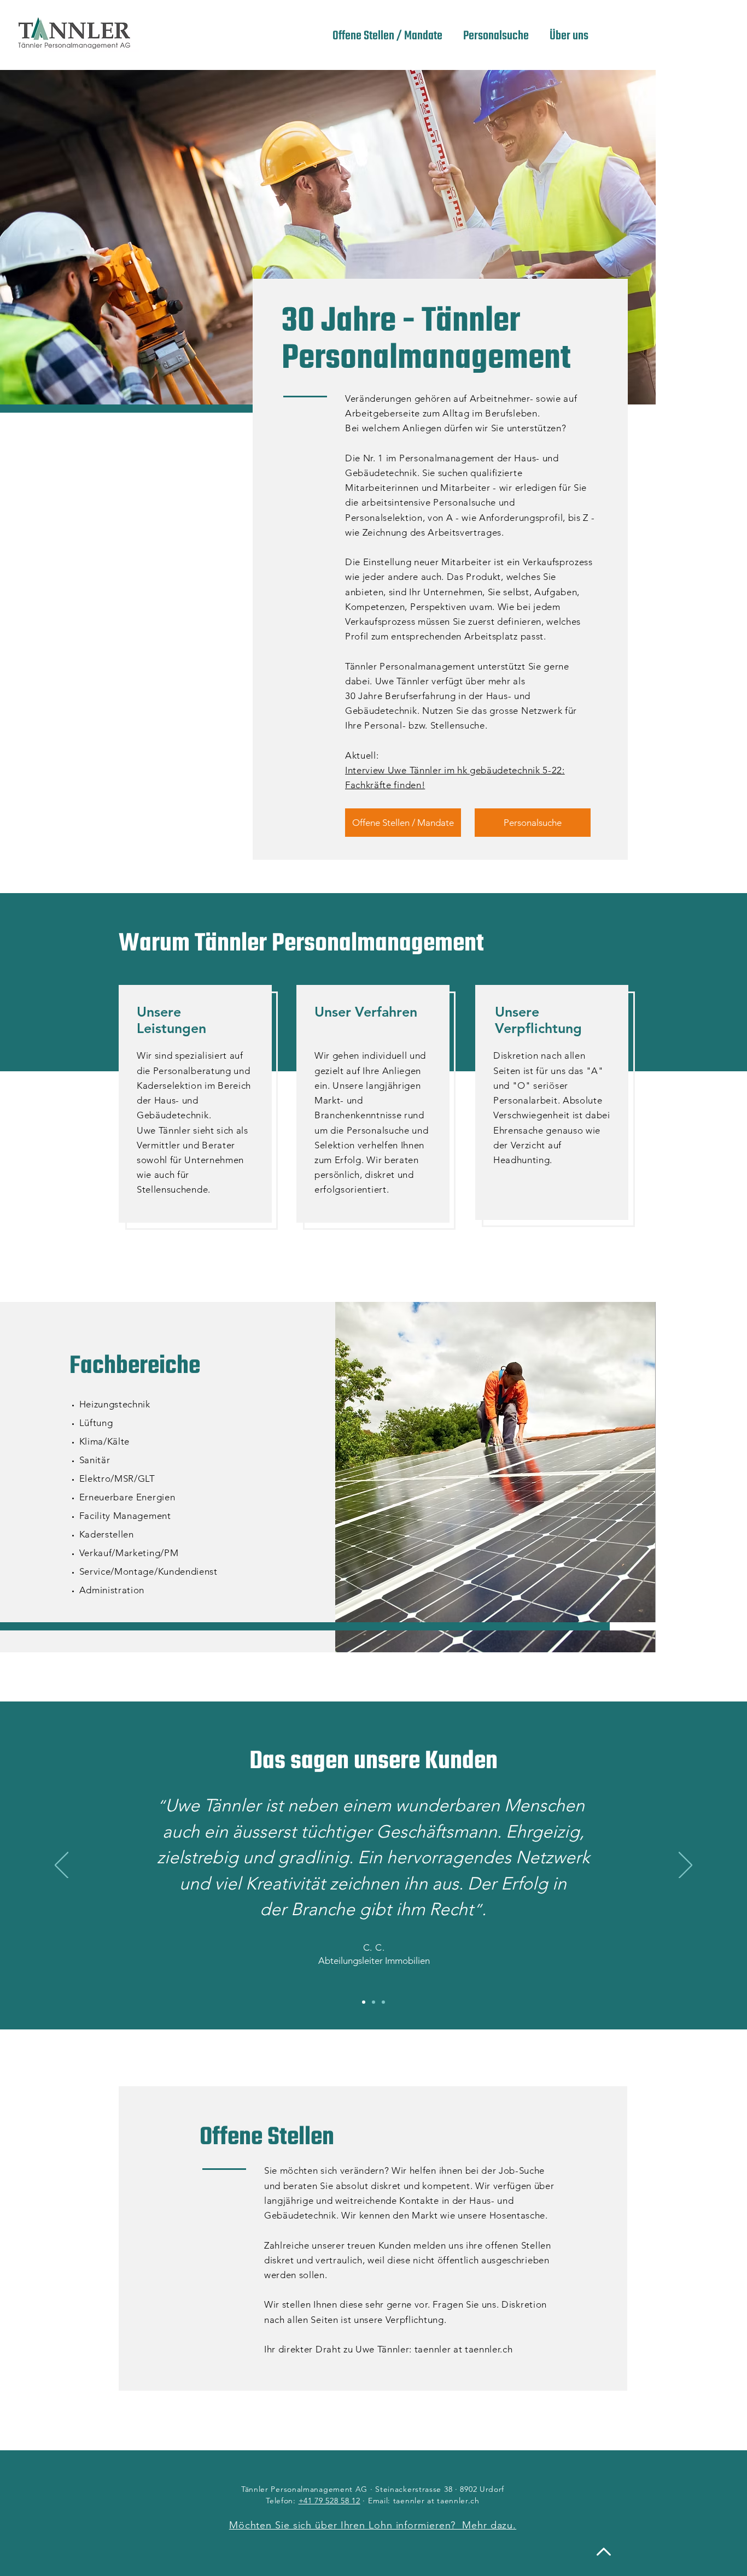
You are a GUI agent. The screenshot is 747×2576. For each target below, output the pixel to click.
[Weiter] (685, 1866)
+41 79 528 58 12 (329, 2501)
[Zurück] (62, 1866)
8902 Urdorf (482, 2489)
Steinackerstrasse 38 (414, 2489)
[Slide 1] (364, 2002)
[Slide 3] (383, 2002)
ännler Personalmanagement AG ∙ (310, 2489)
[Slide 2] (373, 2002)
